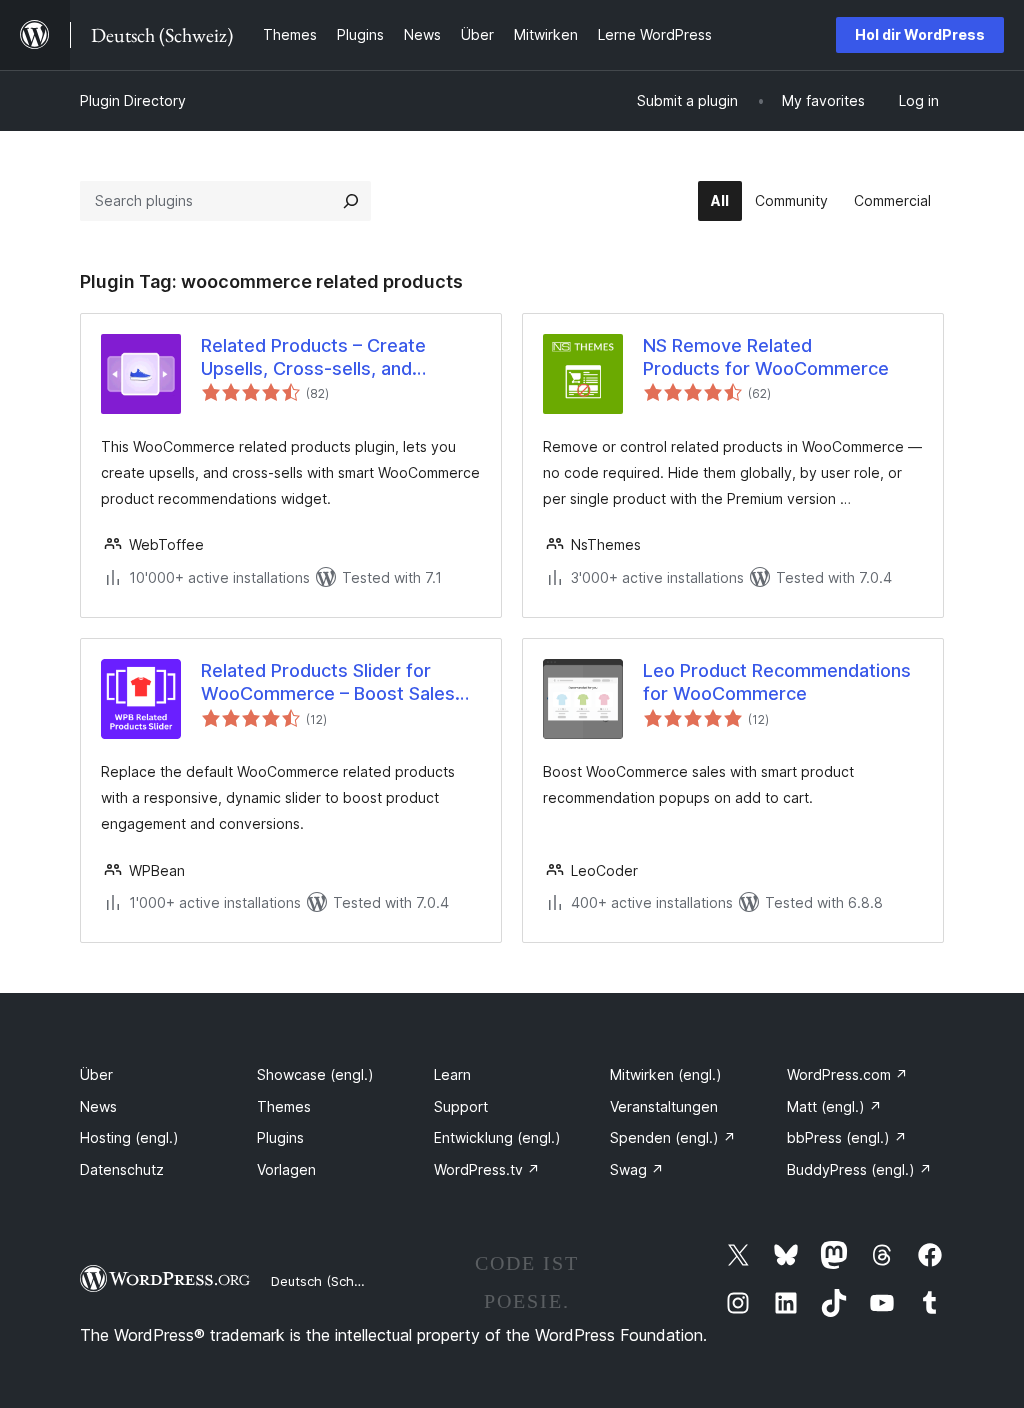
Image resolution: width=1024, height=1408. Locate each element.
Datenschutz (122, 1169)
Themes (284, 1106)
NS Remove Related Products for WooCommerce (766, 357)
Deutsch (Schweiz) (329, 1281)
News (98, 1106)
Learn (452, 1074)
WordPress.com (847, 1074)
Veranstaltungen (664, 1106)
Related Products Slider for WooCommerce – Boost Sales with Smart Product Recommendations (328, 683)
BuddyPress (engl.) (859, 1169)
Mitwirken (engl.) (666, 1074)
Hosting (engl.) (129, 1137)
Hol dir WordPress (920, 34)
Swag (637, 1169)
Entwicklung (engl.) (497, 1137)
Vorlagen (286, 1169)
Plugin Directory (133, 100)
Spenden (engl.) (673, 1137)
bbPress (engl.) (847, 1137)
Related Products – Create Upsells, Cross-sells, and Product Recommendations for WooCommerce (331, 358)
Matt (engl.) (834, 1106)
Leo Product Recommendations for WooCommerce (777, 682)
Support (461, 1106)
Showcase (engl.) (315, 1074)
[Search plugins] (351, 201)
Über (96, 1074)
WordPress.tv (487, 1169)
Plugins (280, 1137)
